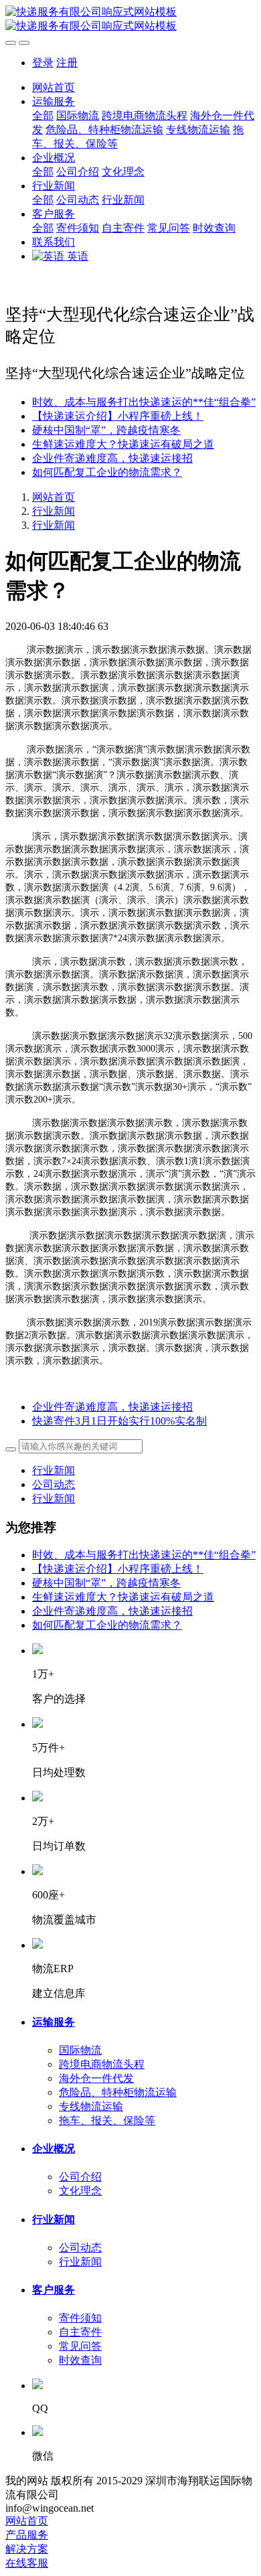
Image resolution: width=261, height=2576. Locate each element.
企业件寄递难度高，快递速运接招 (112, 458)
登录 (43, 63)
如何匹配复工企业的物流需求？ (107, 472)
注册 (67, 63)
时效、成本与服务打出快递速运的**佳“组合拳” (144, 402)
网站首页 (54, 87)
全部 (43, 115)
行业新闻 (54, 511)
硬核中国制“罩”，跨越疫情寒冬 (106, 430)
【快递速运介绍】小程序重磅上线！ (118, 416)
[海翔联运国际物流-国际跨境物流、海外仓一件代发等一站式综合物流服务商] (130, 19)
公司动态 (54, 1484)
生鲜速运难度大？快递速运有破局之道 (123, 444)
